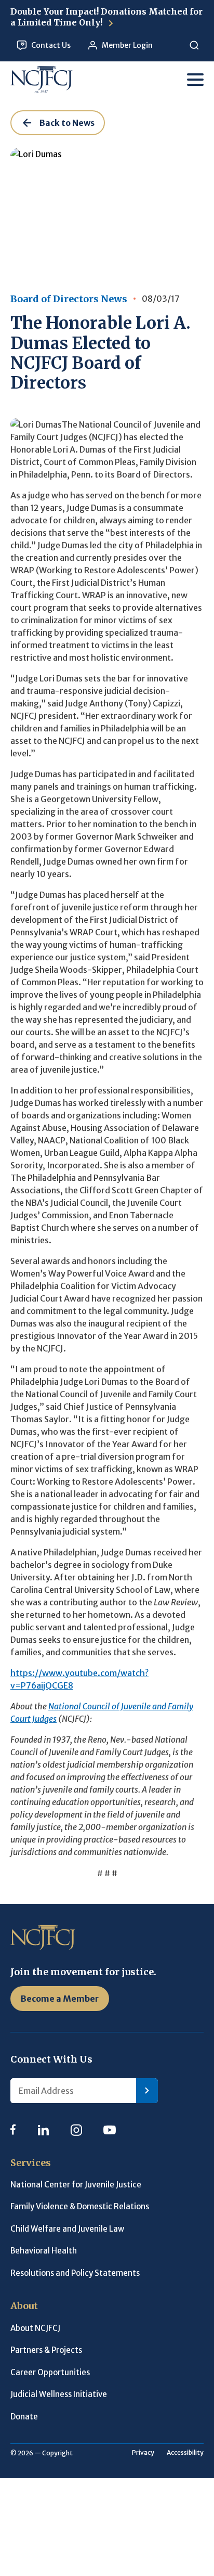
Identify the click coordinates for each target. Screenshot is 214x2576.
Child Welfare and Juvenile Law (67, 2229)
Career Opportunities (50, 2372)
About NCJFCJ (35, 2328)
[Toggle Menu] (195, 80)
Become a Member (60, 1999)
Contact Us (51, 45)
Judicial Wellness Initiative (59, 2394)
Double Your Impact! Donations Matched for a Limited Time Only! (106, 17)
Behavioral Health (44, 2251)
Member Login (127, 45)
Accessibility (185, 2452)
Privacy (143, 2452)
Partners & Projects (46, 2350)
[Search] (194, 46)
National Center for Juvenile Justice (76, 2185)
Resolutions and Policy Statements (75, 2273)
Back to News (67, 123)
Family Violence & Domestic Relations (80, 2206)
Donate (24, 2417)
